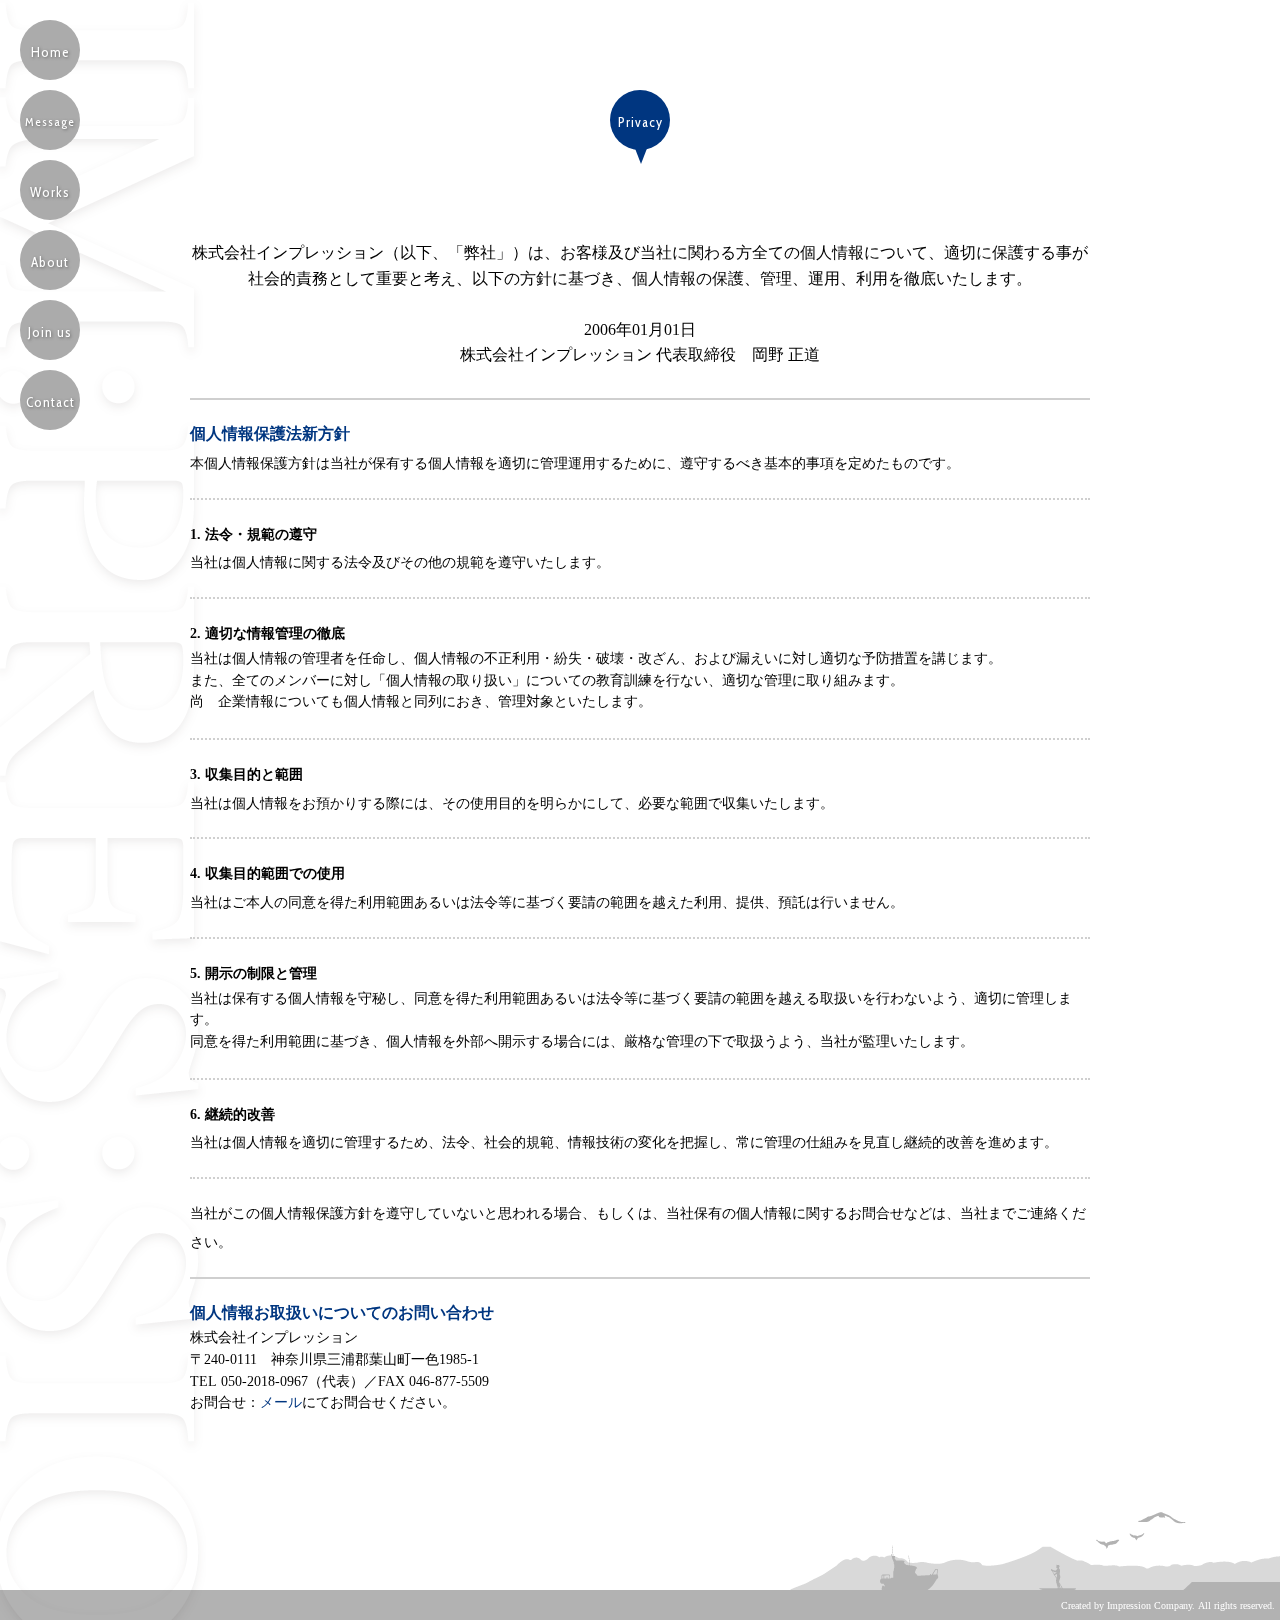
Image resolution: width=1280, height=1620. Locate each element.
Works (50, 192)
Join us (50, 332)
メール (281, 1402)
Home (50, 52)
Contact (50, 402)
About (50, 262)
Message (50, 121)
